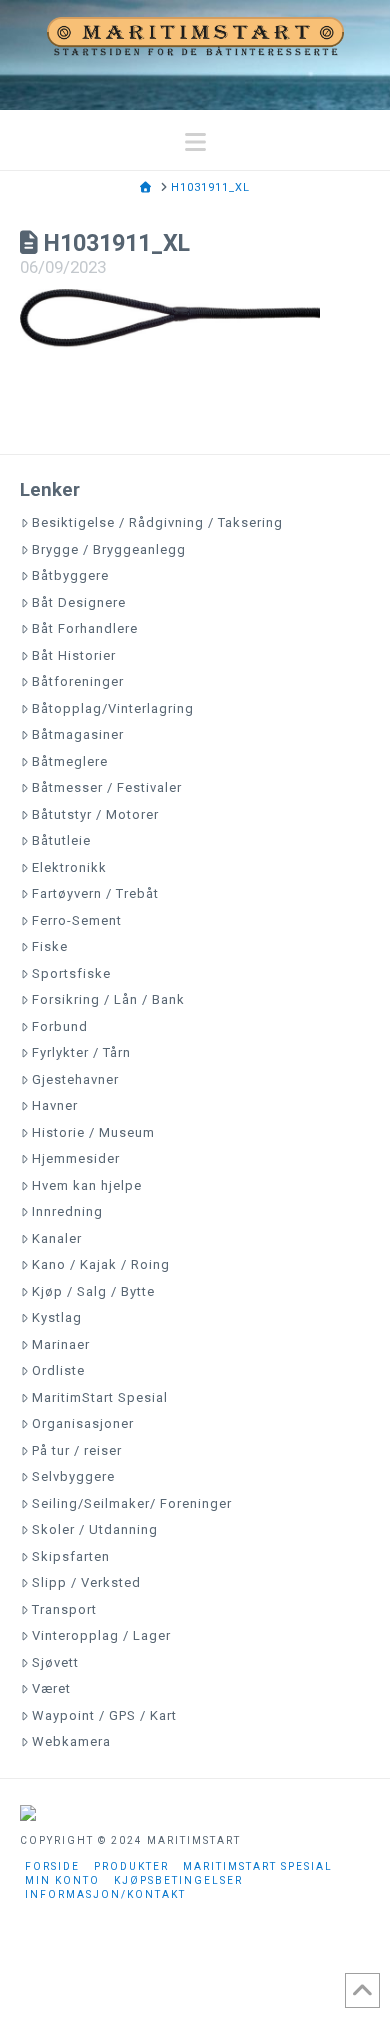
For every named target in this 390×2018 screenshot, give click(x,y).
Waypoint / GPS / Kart (104, 1715)
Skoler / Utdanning (95, 1529)
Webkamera (71, 1741)
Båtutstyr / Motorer (95, 814)
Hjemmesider (76, 1158)
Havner (55, 1105)
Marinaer (61, 1344)
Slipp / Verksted (86, 1582)
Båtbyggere (70, 575)
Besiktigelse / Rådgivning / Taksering (157, 522)
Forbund (60, 1026)
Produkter (131, 1866)
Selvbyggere (73, 1476)
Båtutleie (61, 840)
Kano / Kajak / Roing (101, 1264)
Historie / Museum (93, 1132)
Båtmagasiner (78, 734)
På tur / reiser (77, 1450)
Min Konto (62, 1880)
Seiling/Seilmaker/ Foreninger (132, 1503)
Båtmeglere (70, 761)
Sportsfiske (71, 973)
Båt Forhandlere (85, 628)
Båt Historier (74, 655)
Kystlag (57, 1317)
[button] (195, 142)
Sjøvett (55, 1662)
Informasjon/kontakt (105, 1894)
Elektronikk (69, 867)
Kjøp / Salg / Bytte (93, 1291)
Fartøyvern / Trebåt (95, 893)
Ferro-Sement (77, 920)
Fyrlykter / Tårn (81, 1052)
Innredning (67, 1211)
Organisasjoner (83, 1423)
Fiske (50, 946)
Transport (64, 1609)
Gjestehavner (75, 1079)
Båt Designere (79, 602)
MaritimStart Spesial (100, 1397)
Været (51, 1688)
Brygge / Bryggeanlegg (109, 549)
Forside (52, 1866)
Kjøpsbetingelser (178, 1880)
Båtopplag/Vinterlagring (113, 708)
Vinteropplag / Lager (101, 1635)
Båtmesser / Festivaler (107, 787)
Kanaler (57, 1238)
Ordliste (58, 1370)
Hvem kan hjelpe (87, 1185)
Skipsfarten (71, 1556)
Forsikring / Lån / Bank (108, 999)
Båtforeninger (78, 681)
